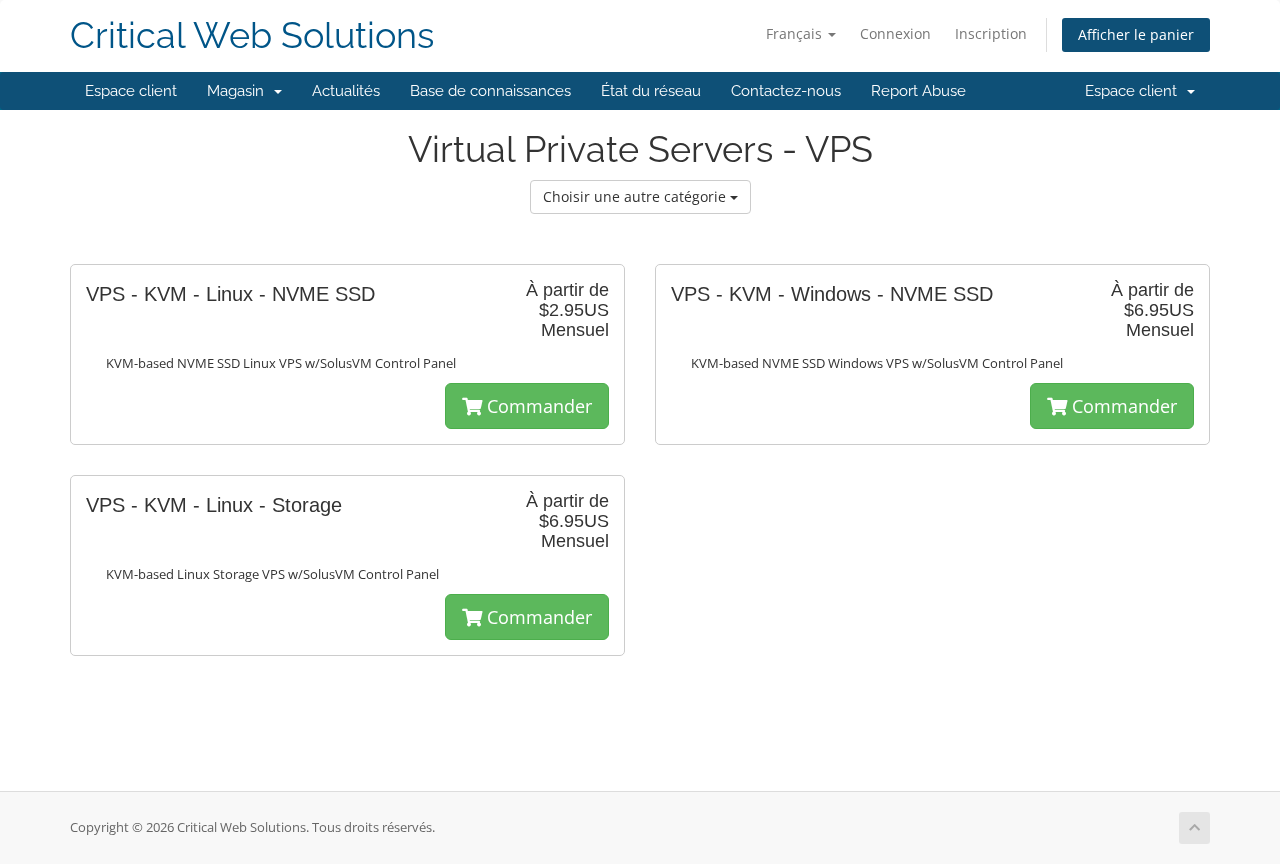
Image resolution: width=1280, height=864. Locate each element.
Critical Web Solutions (252, 35)
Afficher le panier (1136, 34)
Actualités (346, 91)
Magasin (239, 91)
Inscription (991, 33)
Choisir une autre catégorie (636, 196)
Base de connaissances (490, 91)
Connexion (895, 33)
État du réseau (651, 91)
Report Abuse (918, 91)
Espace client (131, 91)
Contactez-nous (786, 91)
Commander (537, 406)
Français (796, 33)
